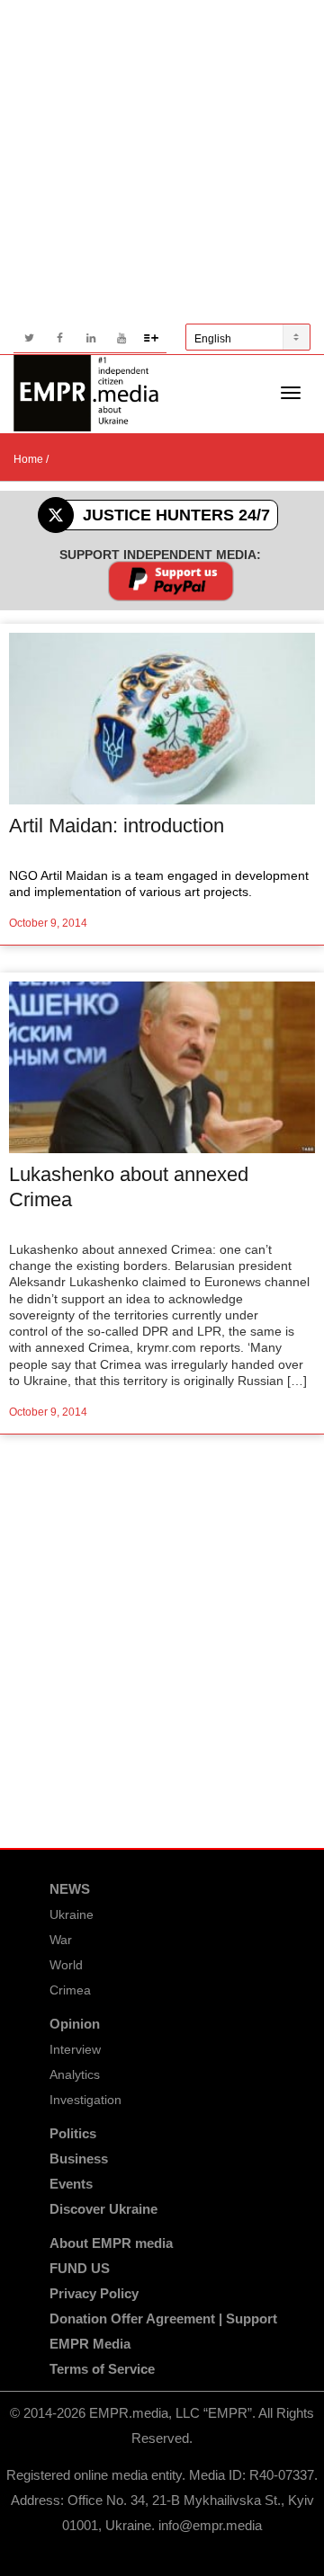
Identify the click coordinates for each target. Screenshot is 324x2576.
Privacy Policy (94, 2293)
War (61, 1940)
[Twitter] (29, 338)
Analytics (75, 2074)
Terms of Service (102, 2369)
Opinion (75, 2024)
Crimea (70, 1990)
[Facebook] (60, 338)
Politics (73, 2133)
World (66, 1965)
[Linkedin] (90, 338)
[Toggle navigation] (291, 393)
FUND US (80, 2268)
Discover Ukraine (103, 2209)
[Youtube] (121, 338)
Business (79, 2159)
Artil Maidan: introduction (117, 826)
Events (71, 2184)
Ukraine (72, 1914)
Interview (75, 2049)
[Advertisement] (162, 162)
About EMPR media (111, 2243)
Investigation (85, 2100)
